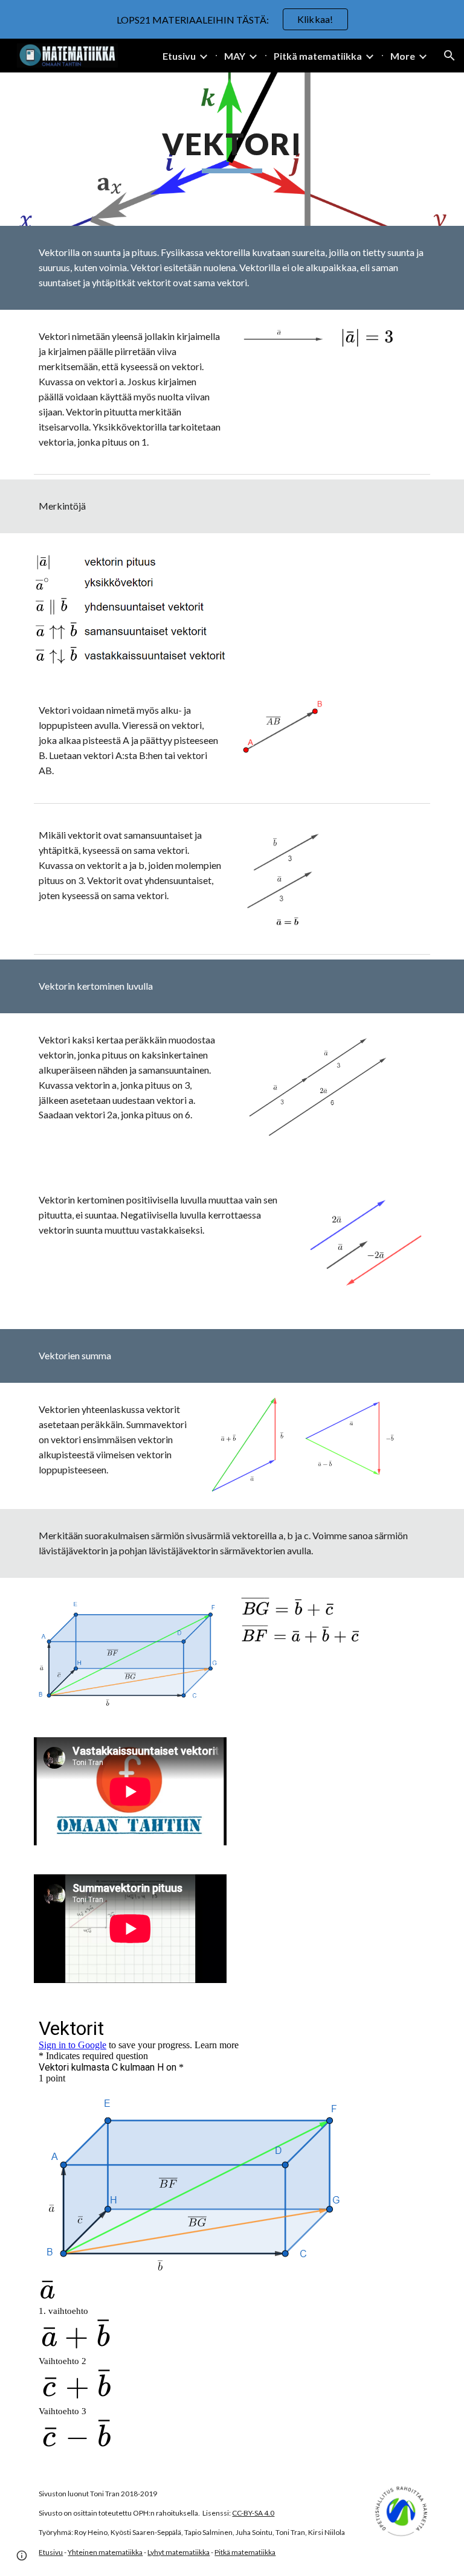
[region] (232, 19)
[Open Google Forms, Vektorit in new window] (407, 2028)
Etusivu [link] (179, 56)
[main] (232, 149)
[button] (449, 56)
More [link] (403, 56)
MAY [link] (235, 56)
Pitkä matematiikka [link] (318, 56)
